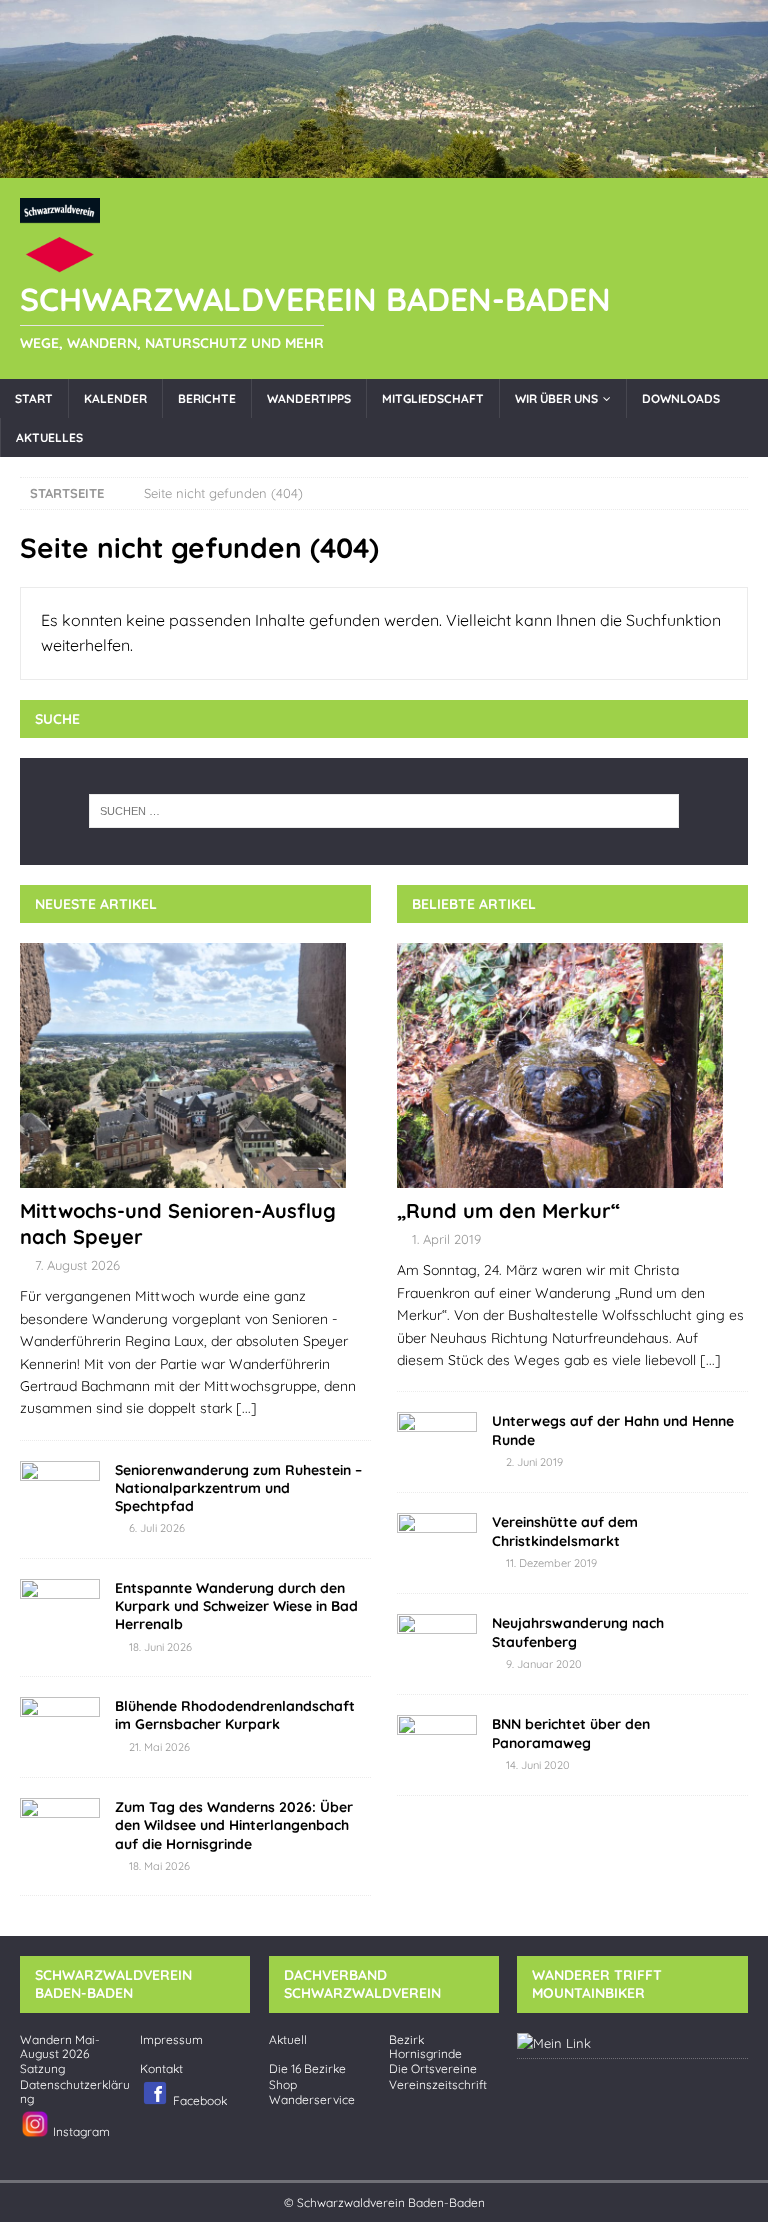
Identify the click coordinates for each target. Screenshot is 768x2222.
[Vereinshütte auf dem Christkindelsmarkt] (437, 1543)
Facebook (198, 2099)
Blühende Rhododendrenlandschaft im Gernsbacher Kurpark (235, 1715)
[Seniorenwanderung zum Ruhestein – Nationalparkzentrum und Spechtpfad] (60, 1491)
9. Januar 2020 (544, 1664)
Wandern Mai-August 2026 (60, 2047)
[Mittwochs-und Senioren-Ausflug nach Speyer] (195, 1065)
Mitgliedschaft (433, 398)
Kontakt (161, 2069)
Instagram (80, 2130)
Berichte (207, 398)
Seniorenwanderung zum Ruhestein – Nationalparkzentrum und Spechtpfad (238, 1488)
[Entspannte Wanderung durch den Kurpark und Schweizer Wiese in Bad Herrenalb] (60, 1609)
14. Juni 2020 (538, 1765)
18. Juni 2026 (160, 1647)
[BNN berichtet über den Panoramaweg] (437, 1745)
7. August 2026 (77, 1265)
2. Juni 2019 (534, 1462)
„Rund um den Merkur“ (508, 1210)
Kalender (115, 398)
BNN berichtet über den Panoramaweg (571, 1733)
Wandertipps (309, 398)
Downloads (681, 398)
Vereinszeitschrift (438, 2085)
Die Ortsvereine (433, 2069)
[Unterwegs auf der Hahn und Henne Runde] (437, 1442)
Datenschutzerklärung (75, 2092)
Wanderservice (312, 2100)
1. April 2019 (446, 1239)
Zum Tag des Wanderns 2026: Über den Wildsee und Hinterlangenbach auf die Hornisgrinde (234, 1825)
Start (34, 398)
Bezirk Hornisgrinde (425, 2047)
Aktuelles (49, 437)
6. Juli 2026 (157, 1528)
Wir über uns (556, 398)
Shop (283, 2085)
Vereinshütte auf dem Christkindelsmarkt (565, 1531)
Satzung (42, 2069)
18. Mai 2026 (159, 1866)
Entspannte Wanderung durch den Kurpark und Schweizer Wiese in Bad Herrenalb (236, 1606)
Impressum (171, 2040)
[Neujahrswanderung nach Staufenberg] (437, 1644)
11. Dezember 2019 (551, 1563)
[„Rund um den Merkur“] (572, 1065)
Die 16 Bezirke (307, 2069)
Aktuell (288, 2040)
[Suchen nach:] (383, 811)
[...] (246, 1408)
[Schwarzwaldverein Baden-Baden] (384, 166)
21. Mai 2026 (159, 1747)
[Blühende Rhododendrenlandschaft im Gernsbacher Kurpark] (60, 1727)
